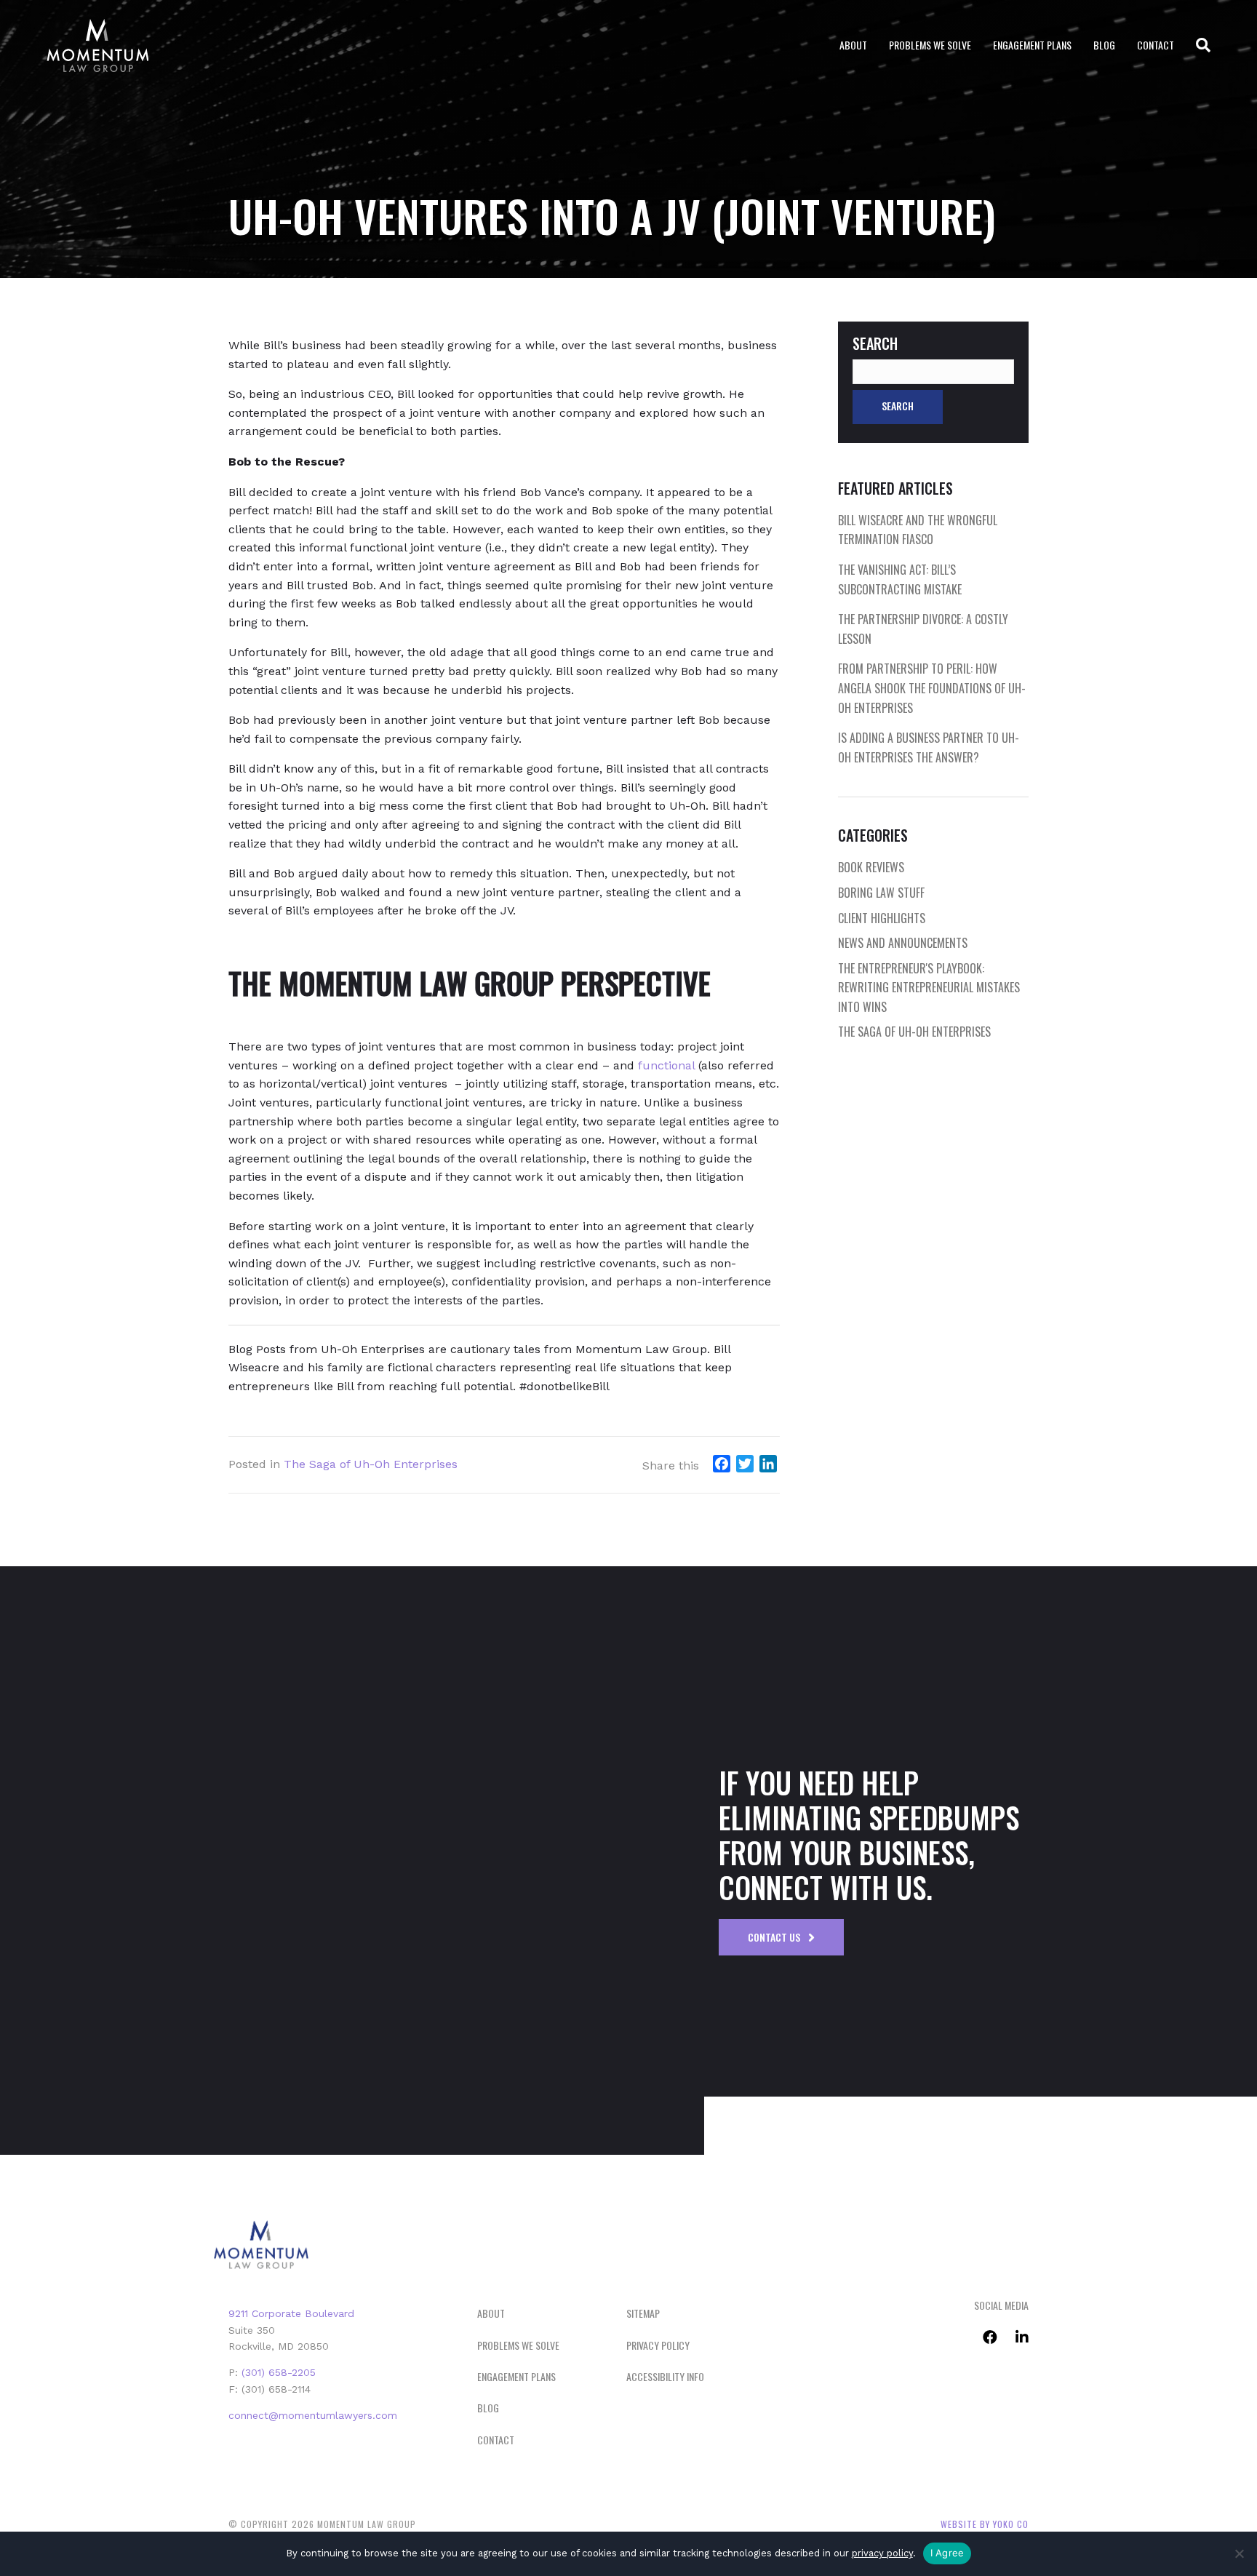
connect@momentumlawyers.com (313, 2415)
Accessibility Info (665, 2376)
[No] (1239, 2553)
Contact (1156, 45)
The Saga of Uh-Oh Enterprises (371, 1464)
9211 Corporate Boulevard (291, 2313)
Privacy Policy (658, 2345)
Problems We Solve (930, 45)
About (853, 45)
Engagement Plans (1032, 45)
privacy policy (882, 2553)
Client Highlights (882, 918)
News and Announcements (903, 943)
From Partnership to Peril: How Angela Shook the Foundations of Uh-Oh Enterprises (932, 688)
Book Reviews (871, 867)
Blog (1104, 45)
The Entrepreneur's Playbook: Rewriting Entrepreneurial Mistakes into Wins (929, 988)
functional (666, 1065)
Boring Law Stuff (881, 893)
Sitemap (643, 2313)
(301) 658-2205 (279, 2372)
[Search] (1198, 45)
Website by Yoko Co (985, 2524)
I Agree (947, 2553)
